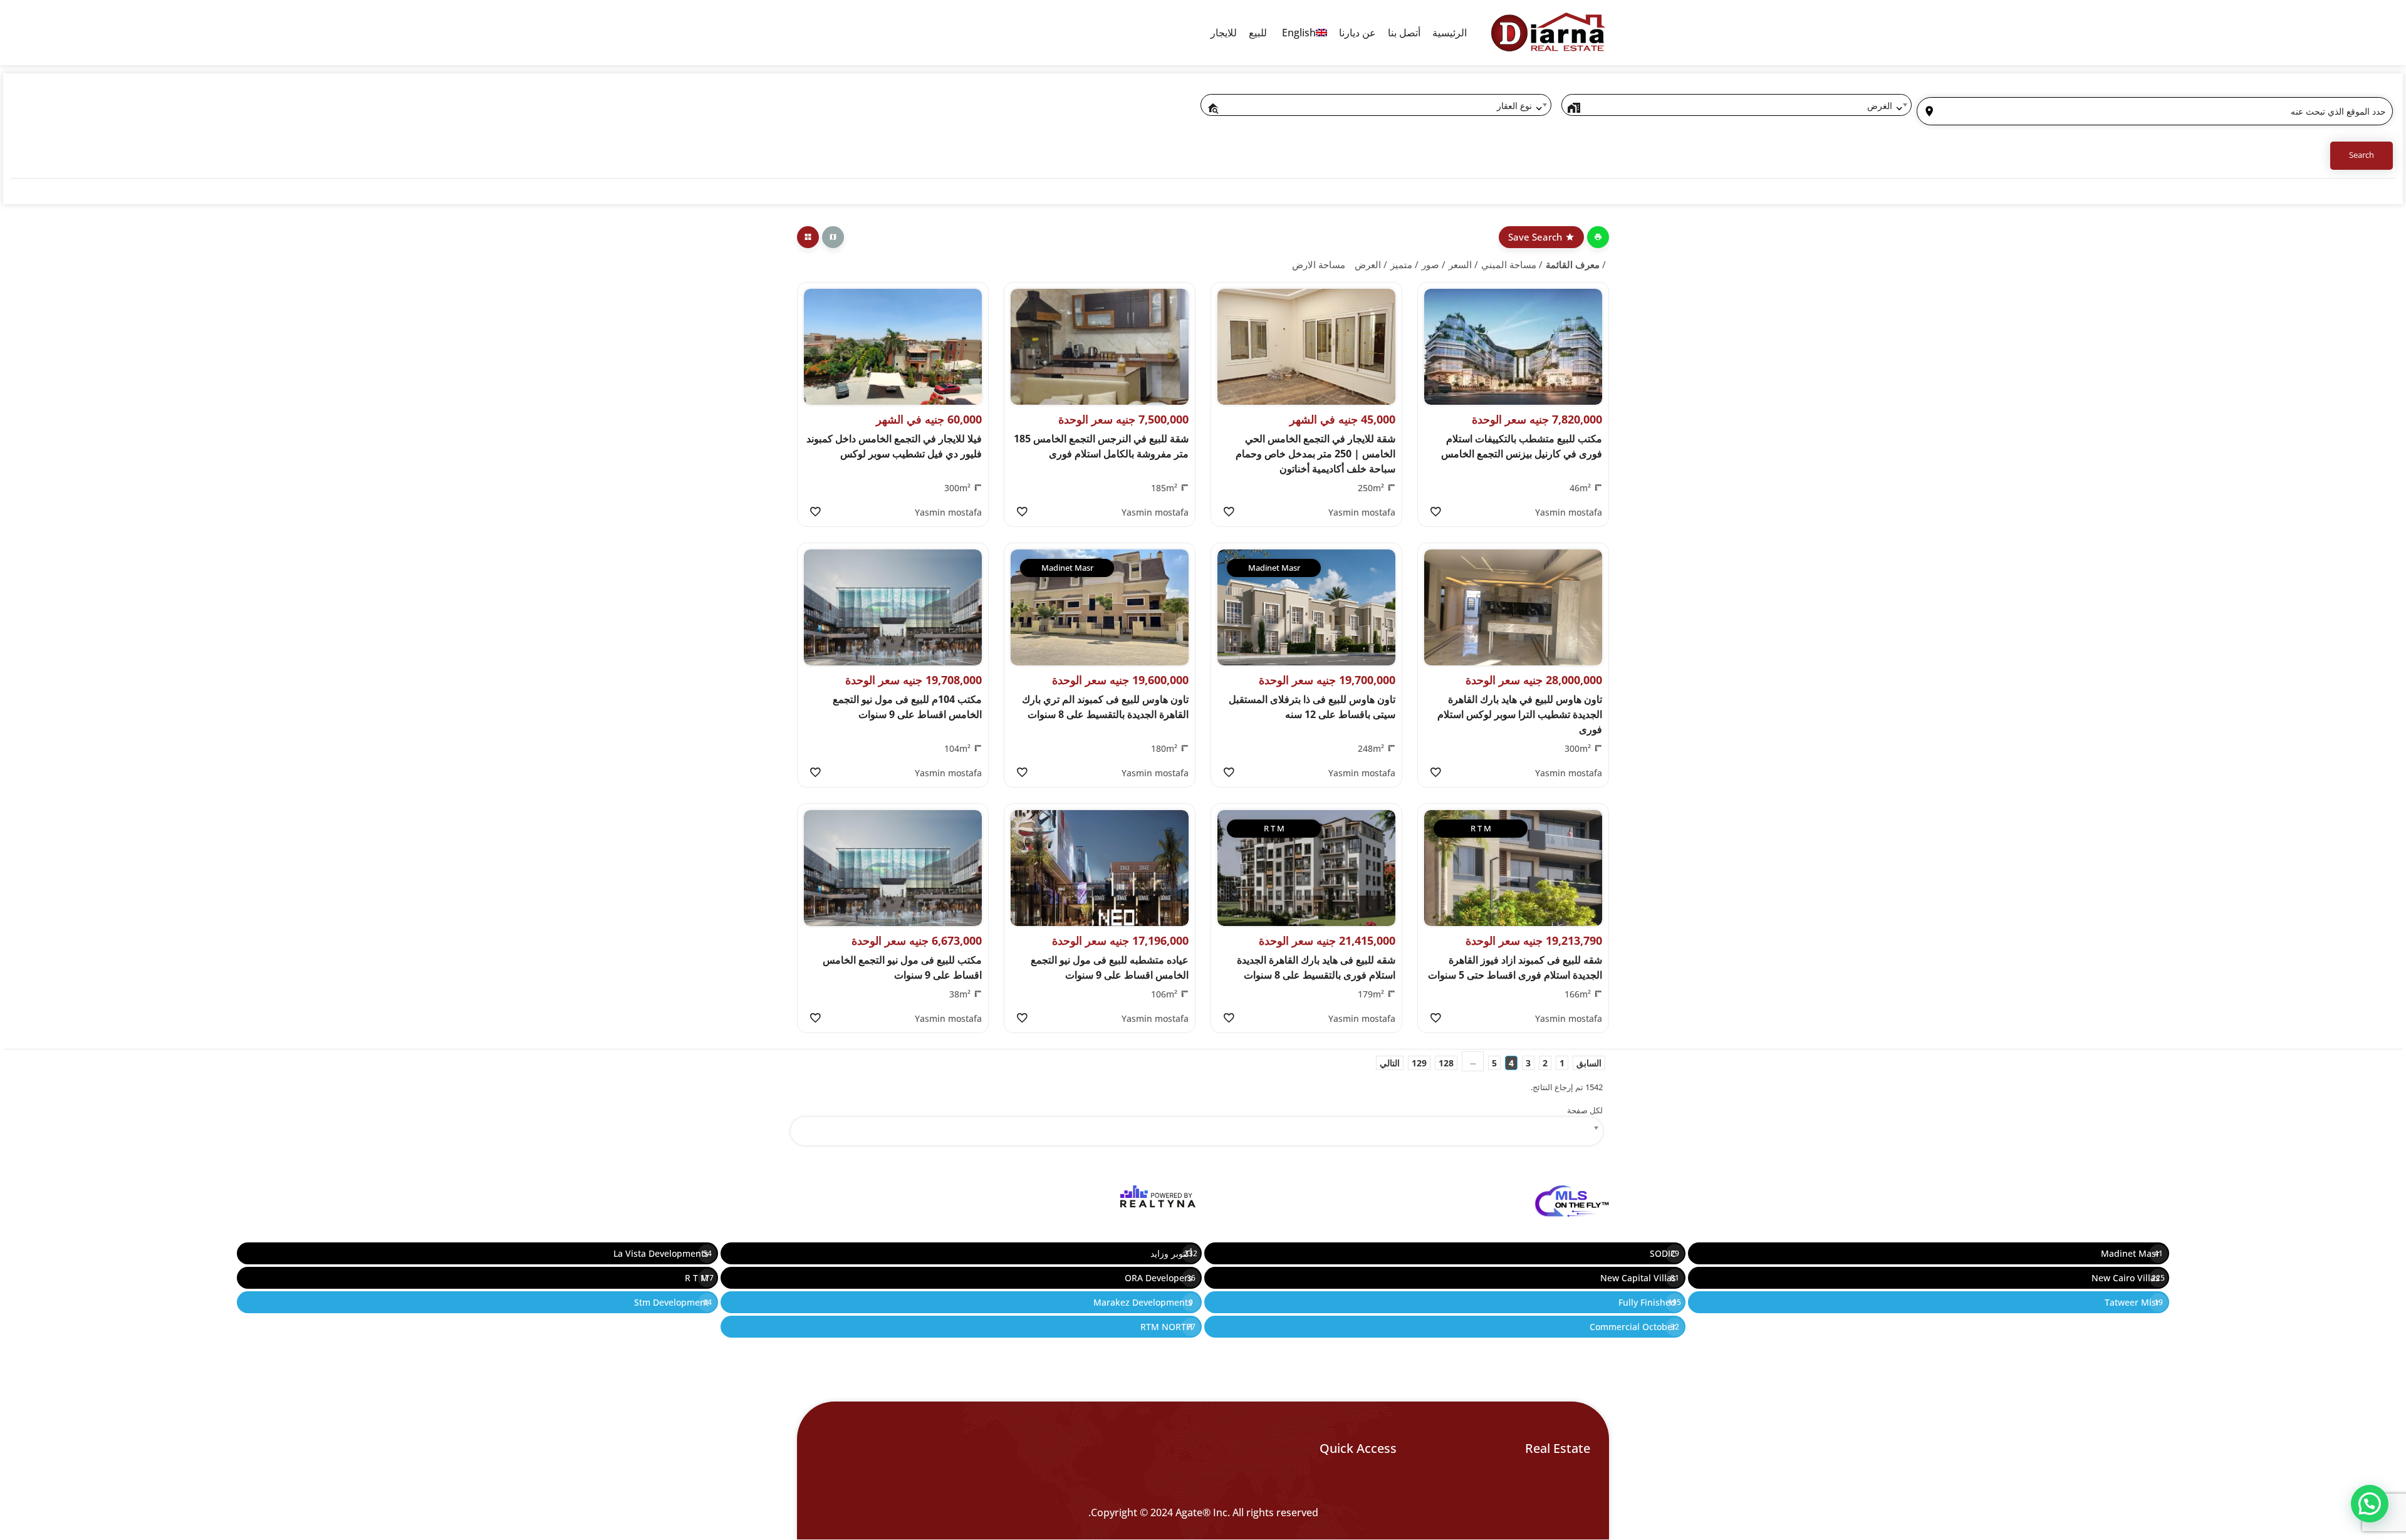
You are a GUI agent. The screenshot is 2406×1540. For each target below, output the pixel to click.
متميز (1401, 264)
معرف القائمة (1573, 264)
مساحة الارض (1319, 264)
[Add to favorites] (1435, 512)
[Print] (1598, 237)
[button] (2370, 1504)
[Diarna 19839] (1548, 33)
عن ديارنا (1357, 33)
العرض (1368, 264)
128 (1446, 1063)
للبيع (1258, 33)
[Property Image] (1513, 347)
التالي (1390, 1063)
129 (1419, 1063)
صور (1430, 264)
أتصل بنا (1404, 33)
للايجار (1224, 33)
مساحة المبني (1509, 264)
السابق (1589, 1063)
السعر (1460, 264)
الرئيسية (1450, 33)
